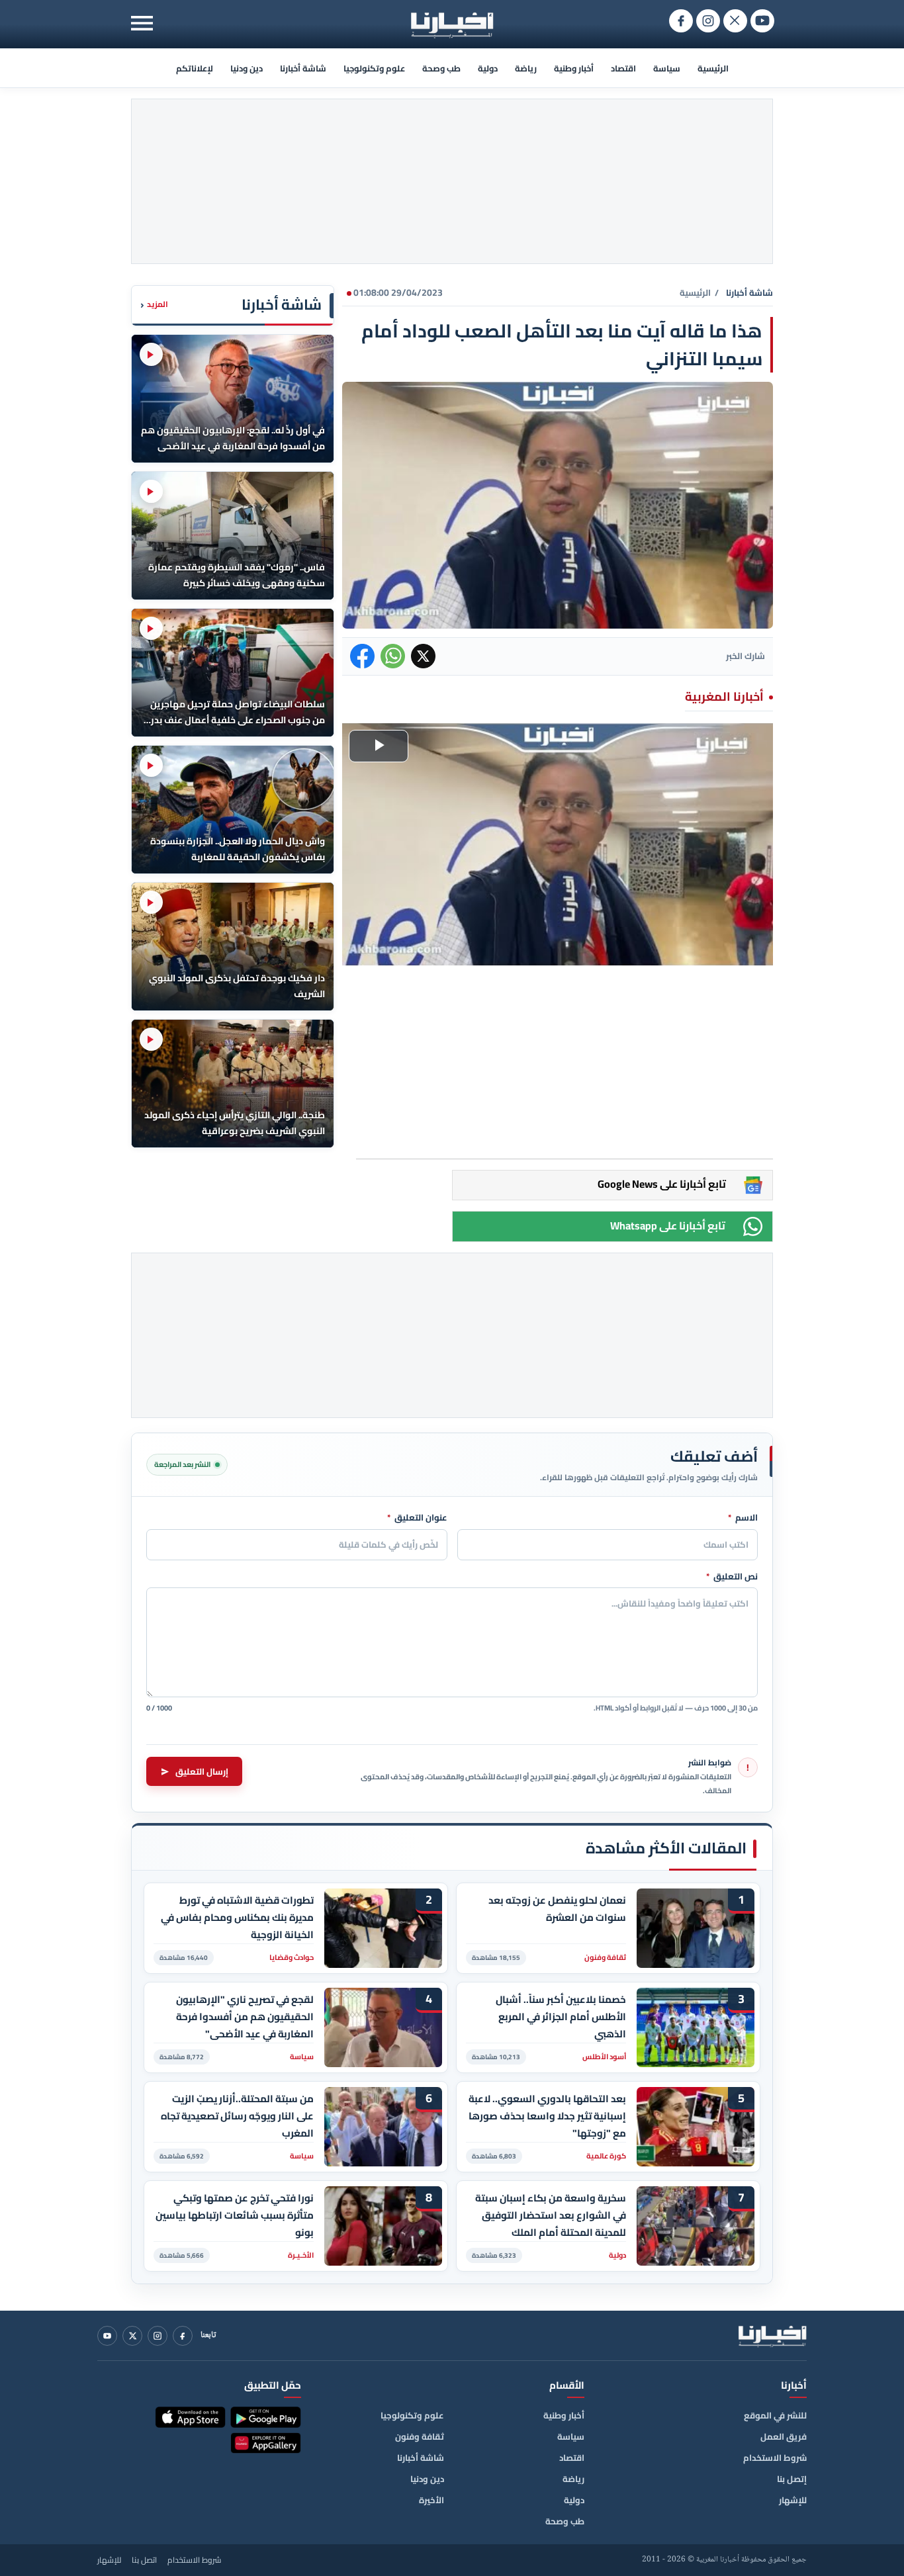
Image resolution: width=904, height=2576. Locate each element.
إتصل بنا (792, 2479)
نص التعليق (732, 1577)
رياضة (526, 68)
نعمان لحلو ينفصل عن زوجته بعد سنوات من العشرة (557, 1909)
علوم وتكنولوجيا (374, 68)
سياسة (667, 68)
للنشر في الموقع (775, 2415)
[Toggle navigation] (142, 23)
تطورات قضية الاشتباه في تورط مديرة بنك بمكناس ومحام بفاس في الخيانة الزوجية (237, 1917)
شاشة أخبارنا (303, 68)
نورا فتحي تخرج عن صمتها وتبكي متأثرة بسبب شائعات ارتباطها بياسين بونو (235, 2215)
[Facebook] (183, 2336)
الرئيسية (713, 68)
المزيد (154, 305)
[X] (132, 2336)
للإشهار (793, 2500)
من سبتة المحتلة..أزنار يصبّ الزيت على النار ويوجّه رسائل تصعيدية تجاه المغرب (237, 2116)
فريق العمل (784, 2436)
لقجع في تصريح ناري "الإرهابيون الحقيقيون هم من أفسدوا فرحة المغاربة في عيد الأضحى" (245, 2017)
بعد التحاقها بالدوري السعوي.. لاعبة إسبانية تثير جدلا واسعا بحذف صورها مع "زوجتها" (547, 2116)
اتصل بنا (144, 2560)
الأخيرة (431, 2500)
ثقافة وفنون (420, 2436)
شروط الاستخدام (775, 2458)
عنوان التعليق (417, 1518)
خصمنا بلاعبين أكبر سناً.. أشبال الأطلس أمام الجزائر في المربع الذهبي (561, 2017)
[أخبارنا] (772, 2336)
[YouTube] (107, 2336)
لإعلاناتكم (195, 68)
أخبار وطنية (574, 68)
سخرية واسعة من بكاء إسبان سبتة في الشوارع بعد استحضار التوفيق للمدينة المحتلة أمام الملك (551, 2215)
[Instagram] (158, 2336)
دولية (488, 68)
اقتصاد (623, 68)
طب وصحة (441, 68)
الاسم (743, 1518)
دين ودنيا (247, 68)
